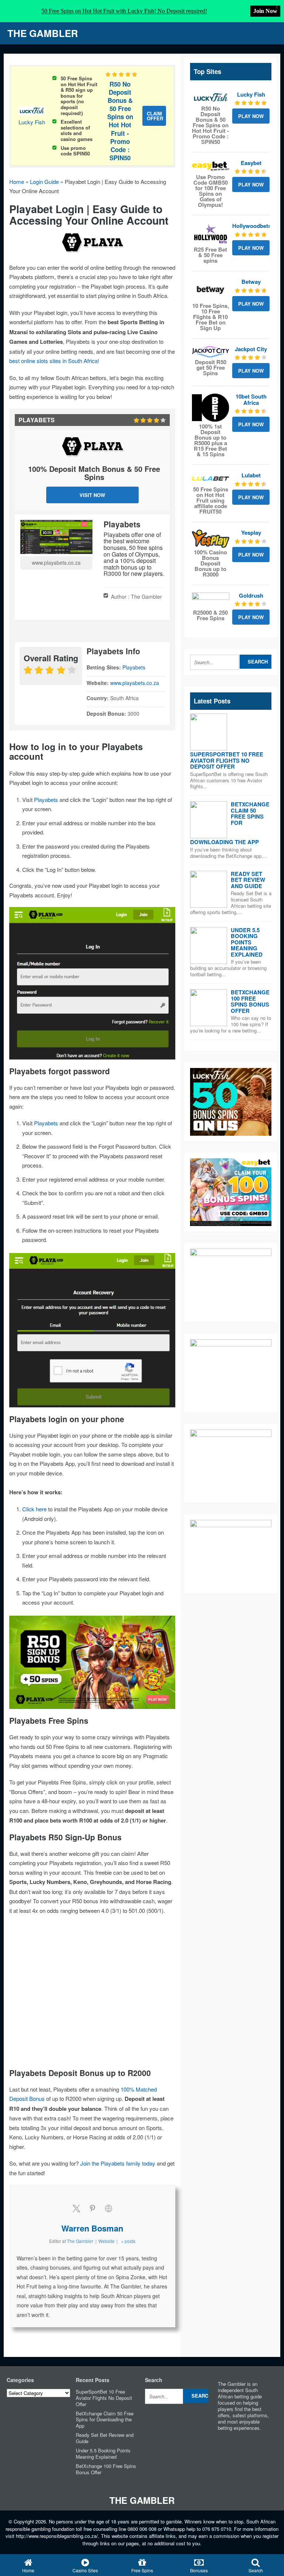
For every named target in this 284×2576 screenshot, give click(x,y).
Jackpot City (251, 349)
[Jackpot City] (211, 352)
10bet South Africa (251, 399)
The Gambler (43, 33)
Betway (251, 282)
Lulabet (251, 475)
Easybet (251, 163)
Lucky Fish (32, 122)
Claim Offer (155, 116)
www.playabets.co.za (56, 562)
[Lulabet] (211, 478)
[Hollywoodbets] (211, 234)
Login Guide (44, 182)
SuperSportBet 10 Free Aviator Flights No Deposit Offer (227, 760)
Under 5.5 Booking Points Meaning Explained (247, 942)
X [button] (277, 7)
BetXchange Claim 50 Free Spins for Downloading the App (105, 2420)
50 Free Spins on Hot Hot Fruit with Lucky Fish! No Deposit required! (124, 11)
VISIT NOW (92, 495)
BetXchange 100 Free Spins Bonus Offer (250, 1001)
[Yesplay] (211, 539)
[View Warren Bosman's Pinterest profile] (92, 2208)
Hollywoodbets (252, 226)
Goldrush (251, 595)
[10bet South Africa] (211, 408)
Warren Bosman (92, 2228)
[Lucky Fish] (211, 98)
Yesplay (251, 533)
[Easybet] (211, 166)
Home (17, 182)
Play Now (251, 116)
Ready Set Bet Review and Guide (248, 880)
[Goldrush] (211, 600)
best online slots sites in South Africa (53, 361)
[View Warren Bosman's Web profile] (109, 2208)
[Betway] (211, 290)
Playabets (134, 667)
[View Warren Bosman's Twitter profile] (76, 2208)
